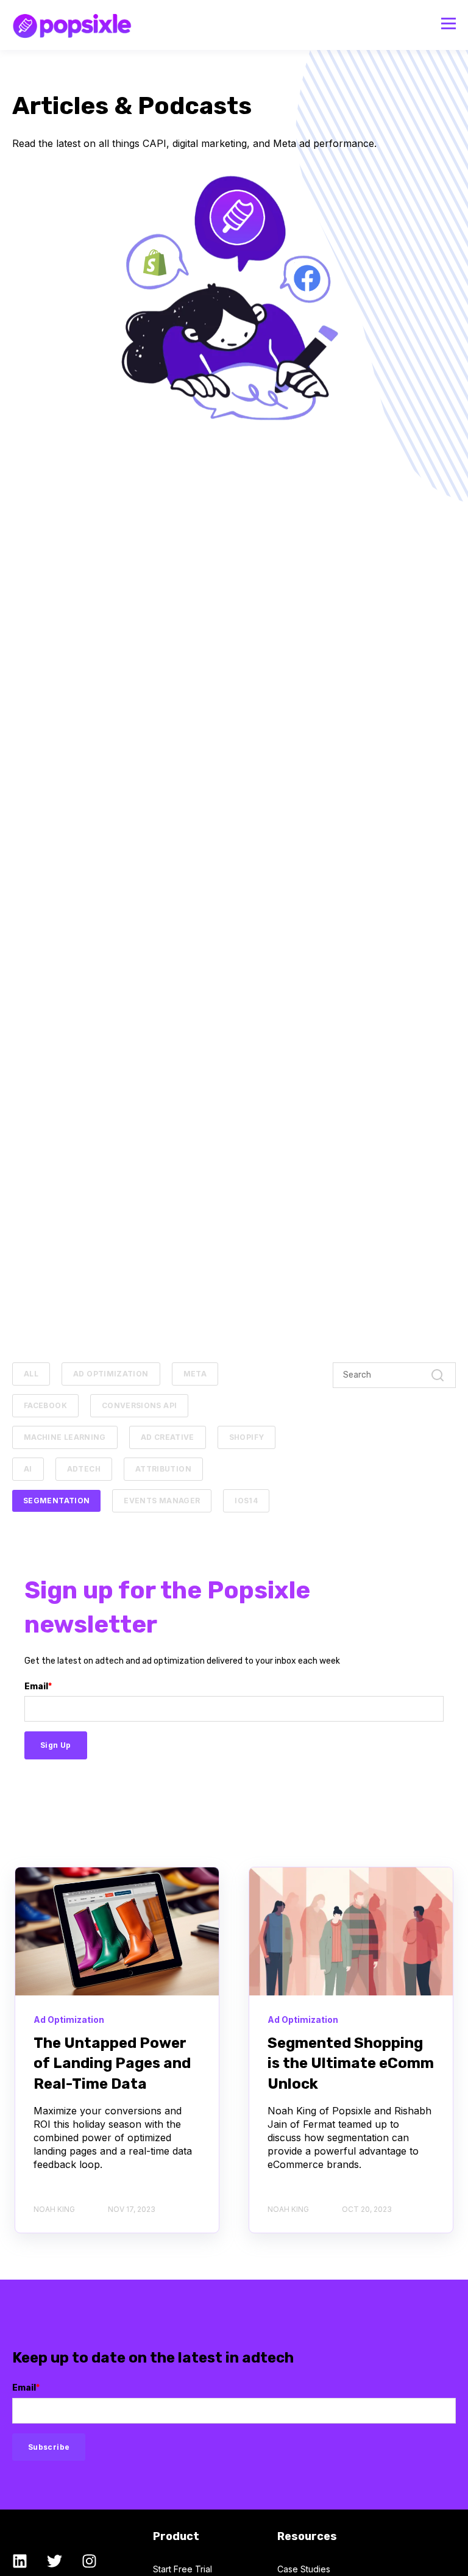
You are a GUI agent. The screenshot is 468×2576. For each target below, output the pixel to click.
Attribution (163, 1469)
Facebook (45, 1405)
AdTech (84, 1469)
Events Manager (162, 1501)
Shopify (247, 1437)
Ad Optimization (111, 1374)
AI (28, 1469)
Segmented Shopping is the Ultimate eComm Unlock (351, 2063)
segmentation (56, 1501)
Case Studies (304, 2569)
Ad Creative (168, 1437)
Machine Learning (65, 1437)
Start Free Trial (183, 2569)
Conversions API (139, 1405)
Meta (195, 1374)
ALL (31, 1374)
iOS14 (246, 1501)
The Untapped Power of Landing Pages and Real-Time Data (112, 2063)
